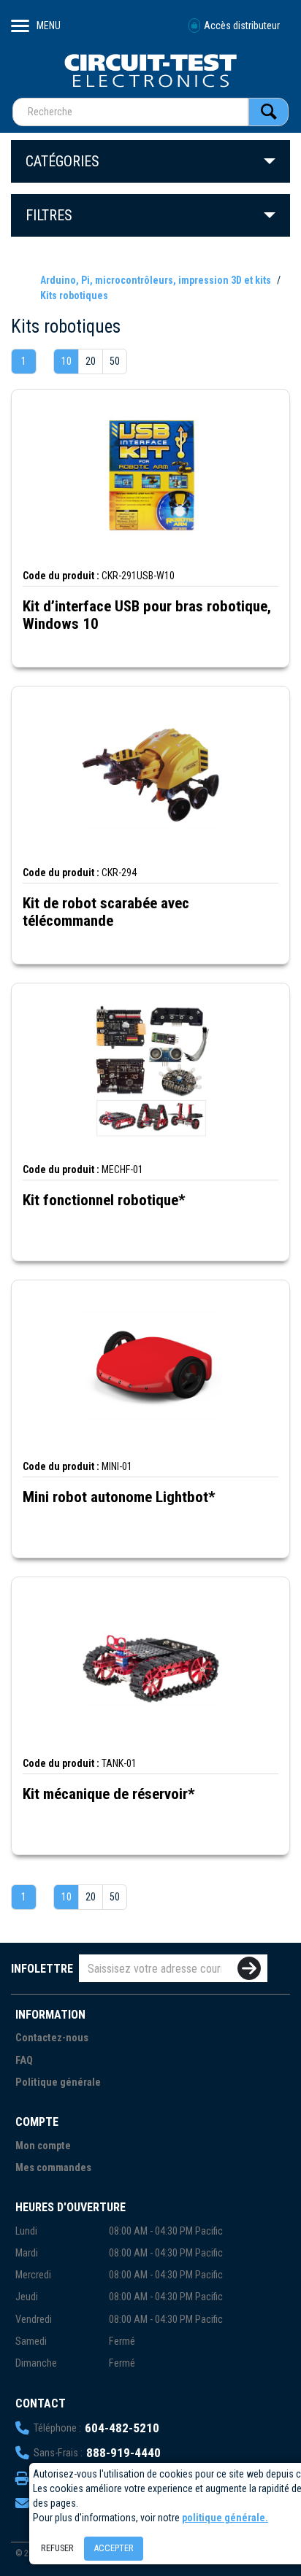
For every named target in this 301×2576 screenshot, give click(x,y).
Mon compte (43, 2146)
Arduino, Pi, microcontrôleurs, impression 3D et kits (157, 280)
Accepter (114, 2548)
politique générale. (225, 2518)
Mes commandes (53, 2168)
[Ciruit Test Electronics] (150, 70)
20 (91, 361)
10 (66, 361)
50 (115, 361)
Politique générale (58, 2082)
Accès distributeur (242, 26)
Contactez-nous (52, 2038)
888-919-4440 (123, 2453)
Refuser (57, 2548)
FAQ (24, 2061)
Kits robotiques (74, 295)
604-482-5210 (122, 2428)
